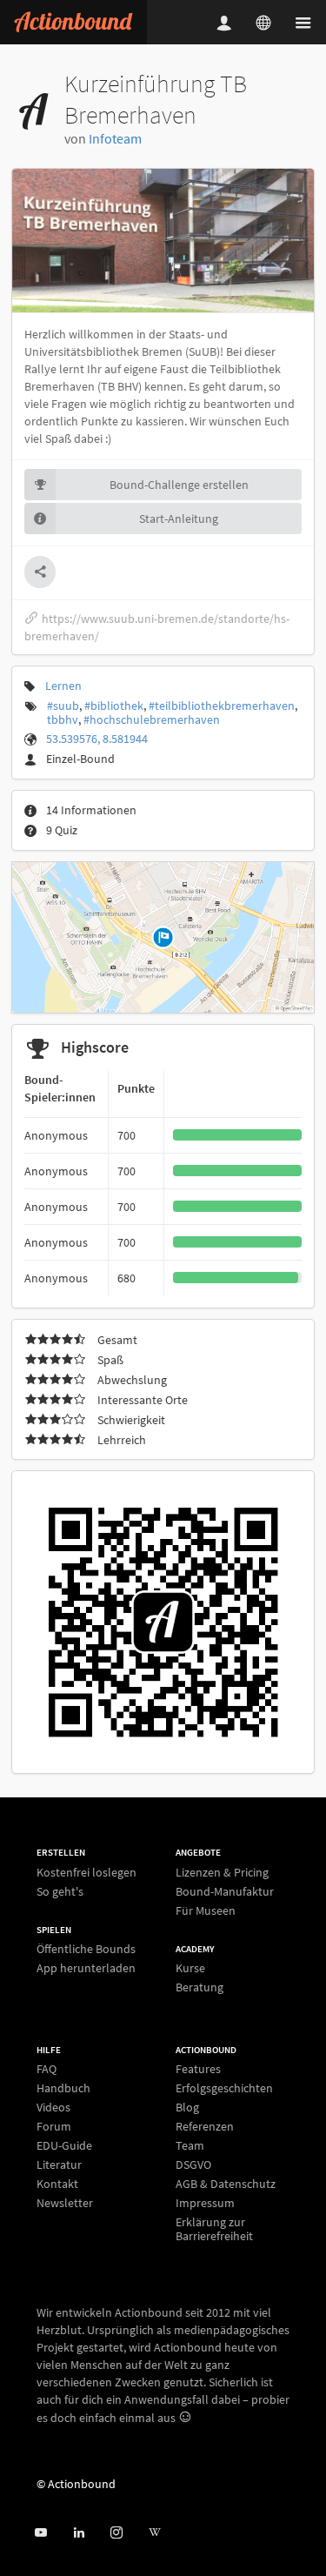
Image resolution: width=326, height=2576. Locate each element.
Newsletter (65, 2202)
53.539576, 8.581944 (97, 739)
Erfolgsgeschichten (224, 2088)
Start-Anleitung (179, 519)
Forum (54, 2126)
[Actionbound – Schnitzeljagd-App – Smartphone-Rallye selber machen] (73, 22)
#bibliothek (114, 706)
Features (198, 2069)
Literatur (59, 2165)
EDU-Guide (64, 2145)
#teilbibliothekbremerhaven (222, 706)
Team (190, 2145)
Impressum (205, 2203)
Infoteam (115, 138)
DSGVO (193, 2165)
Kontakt (57, 2184)
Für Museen (206, 1910)
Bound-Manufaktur (225, 1891)
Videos (53, 2107)
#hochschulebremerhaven (152, 719)
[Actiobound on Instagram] (116, 2533)
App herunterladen (86, 1967)
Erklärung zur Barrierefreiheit (214, 2228)
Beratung (200, 1987)
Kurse (190, 1968)
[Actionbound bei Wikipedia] (154, 2533)
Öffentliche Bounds (86, 1949)
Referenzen (205, 2126)
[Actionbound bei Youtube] (40, 2533)
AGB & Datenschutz (226, 2184)
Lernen (63, 686)
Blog (187, 2107)
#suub (63, 706)
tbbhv (63, 719)
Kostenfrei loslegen (86, 1873)
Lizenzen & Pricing (222, 1873)
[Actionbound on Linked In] (79, 2533)
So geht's (60, 1891)
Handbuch (63, 2088)
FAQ (47, 2069)
